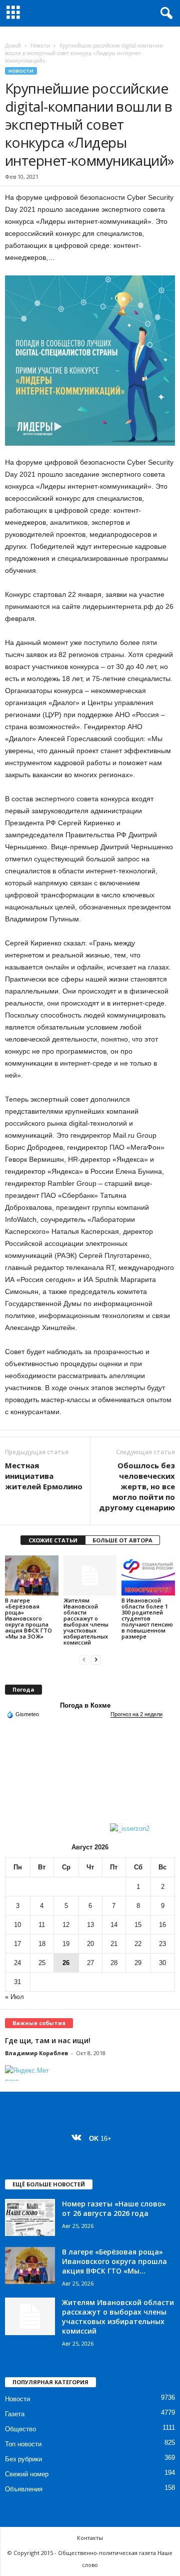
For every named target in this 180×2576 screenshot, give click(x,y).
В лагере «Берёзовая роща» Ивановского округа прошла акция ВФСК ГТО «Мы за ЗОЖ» (28, 1618)
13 (90, 1925)
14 (114, 1925)
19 (66, 1944)
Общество (20, 2429)
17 (17, 1944)
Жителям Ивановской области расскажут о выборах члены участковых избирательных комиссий (86, 1621)
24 (17, 1963)
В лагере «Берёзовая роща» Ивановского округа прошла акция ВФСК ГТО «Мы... (114, 2261)
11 (42, 1925)
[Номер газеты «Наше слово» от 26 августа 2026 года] (30, 2218)
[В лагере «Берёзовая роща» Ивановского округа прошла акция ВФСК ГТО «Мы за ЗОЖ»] (32, 1575)
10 (17, 1925)
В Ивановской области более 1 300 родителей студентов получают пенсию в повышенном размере (147, 1618)
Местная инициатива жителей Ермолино (44, 1476)
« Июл (14, 1997)
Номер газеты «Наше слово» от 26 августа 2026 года (114, 2208)
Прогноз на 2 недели (136, 1714)
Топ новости (23, 2444)
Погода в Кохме (85, 1705)
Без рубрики (23, 2459)
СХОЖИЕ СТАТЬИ (53, 1540)
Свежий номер (27, 2474)
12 (66, 1925)
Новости (40, 46)
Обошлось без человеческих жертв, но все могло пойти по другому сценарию (137, 1486)
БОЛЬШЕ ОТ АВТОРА (122, 1540)
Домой (13, 46)
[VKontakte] (79, 2139)
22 (138, 1944)
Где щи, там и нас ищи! (48, 2040)
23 (162, 1944)
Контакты (90, 2538)
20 (90, 1944)
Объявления (24, 2489)
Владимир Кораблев (36, 2053)
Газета (15, 2414)
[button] (164, 14)
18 (42, 1944)
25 (42, 1963)
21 (114, 1944)
